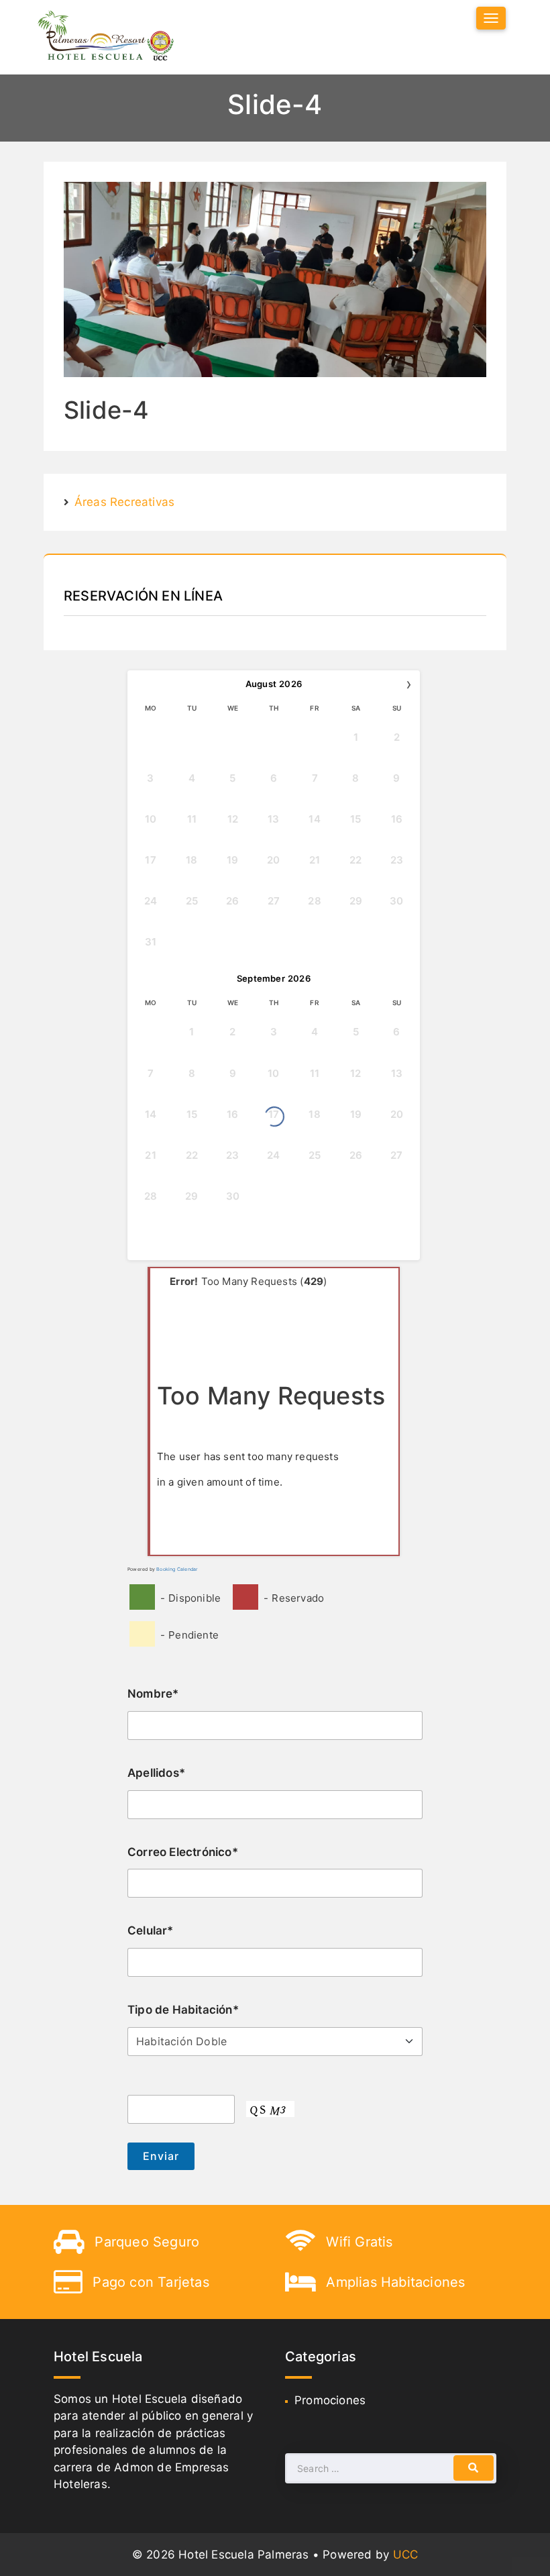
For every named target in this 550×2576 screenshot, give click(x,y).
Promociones (330, 2400)
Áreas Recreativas (124, 502)
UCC (406, 2555)
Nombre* (153, 1694)
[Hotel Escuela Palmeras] (106, 37)
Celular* (151, 1930)
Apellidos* (156, 1773)
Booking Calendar (177, 1569)
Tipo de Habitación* (183, 2010)
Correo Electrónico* (183, 1852)
